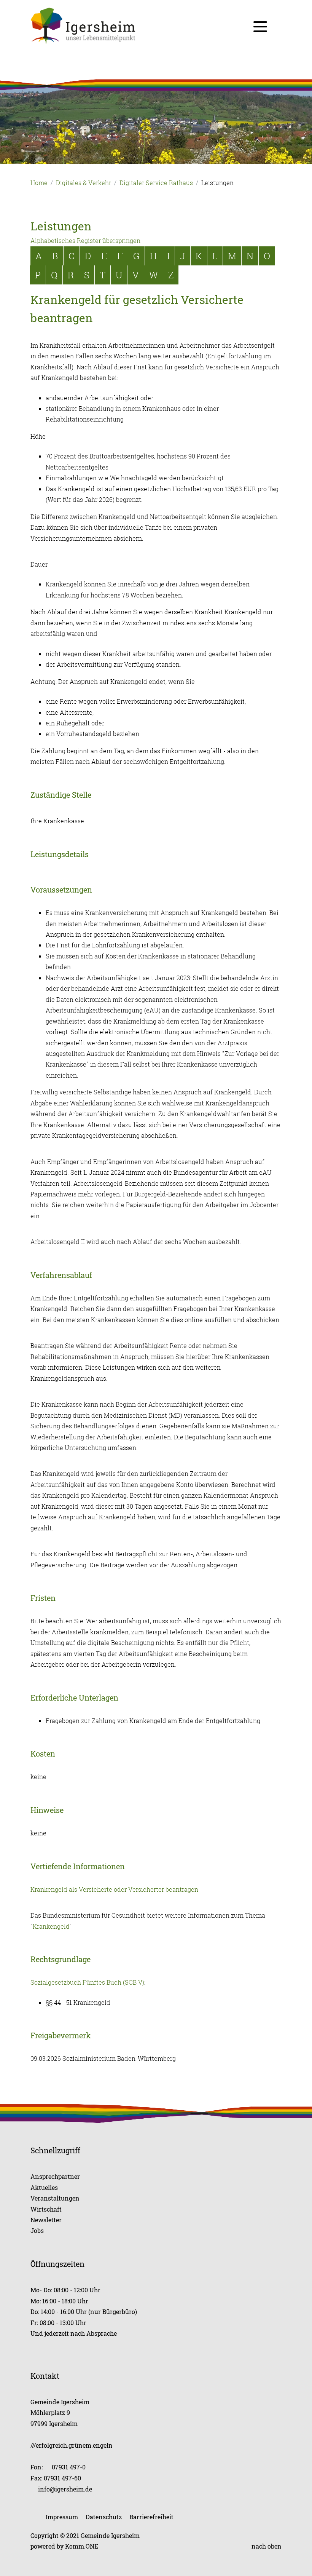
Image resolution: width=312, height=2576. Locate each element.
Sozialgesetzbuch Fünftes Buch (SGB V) (87, 1982)
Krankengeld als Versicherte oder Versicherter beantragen (114, 1889)
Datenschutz (104, 2517)
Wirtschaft (46, 2209)
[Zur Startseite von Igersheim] (156, 26)
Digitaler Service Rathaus (156, 183)
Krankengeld (51, 1926)
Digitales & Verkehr (84, 183)
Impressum (62, 2517)
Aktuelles (44, 2187)
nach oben (267, 2546)
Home (39, 183)
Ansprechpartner (55, 2176)
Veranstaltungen (55, 2198)
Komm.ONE (82, 2546)
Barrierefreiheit (151, 2517)
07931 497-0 (69, 2467)
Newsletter (46, 2220)
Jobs (37, 2230)
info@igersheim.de (65, 2489)
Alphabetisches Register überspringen (85, 241)
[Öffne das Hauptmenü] (260, 27)
